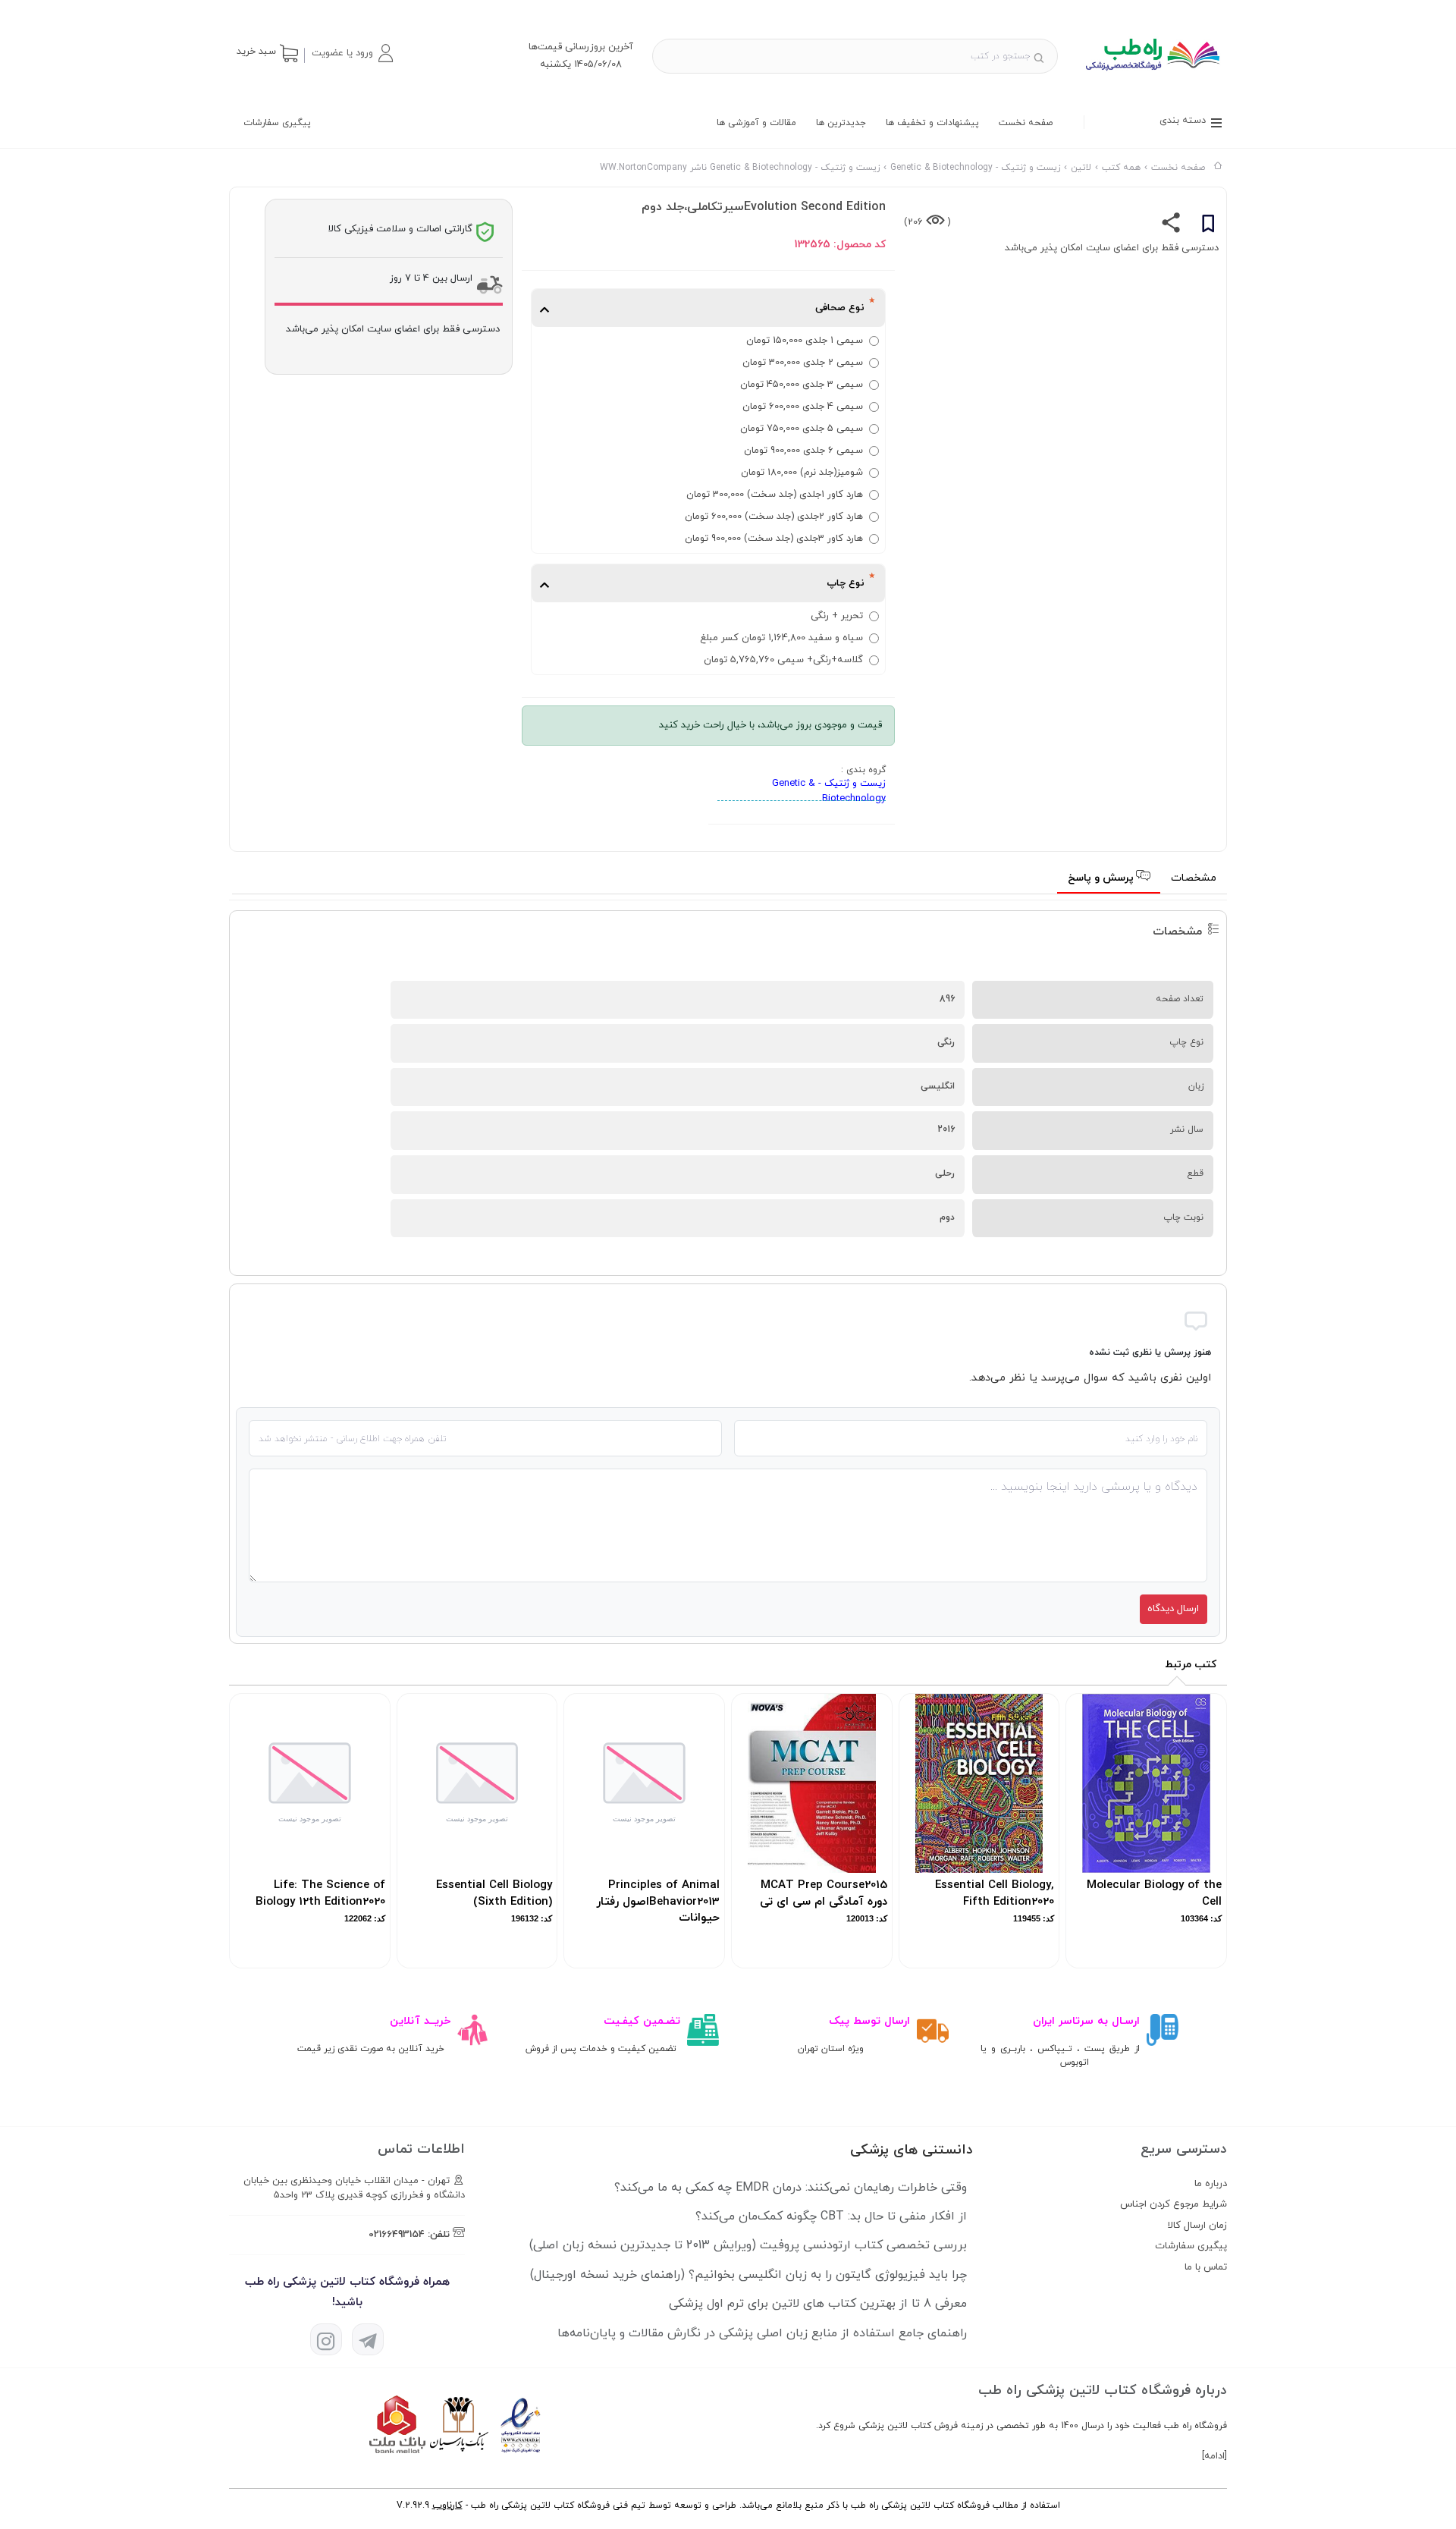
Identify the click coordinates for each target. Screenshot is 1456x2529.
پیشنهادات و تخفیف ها (932, 123)
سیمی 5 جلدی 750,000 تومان (802, 429)
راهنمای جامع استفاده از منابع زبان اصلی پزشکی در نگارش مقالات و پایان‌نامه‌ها (762, 2333)
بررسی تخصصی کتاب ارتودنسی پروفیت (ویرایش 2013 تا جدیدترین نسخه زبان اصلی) (748, 2245)
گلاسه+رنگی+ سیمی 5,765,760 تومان (783, 660)
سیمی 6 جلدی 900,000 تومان (803, 451)
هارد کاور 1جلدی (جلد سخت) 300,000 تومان (775, 495)
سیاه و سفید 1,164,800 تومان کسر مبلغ (781, 638)
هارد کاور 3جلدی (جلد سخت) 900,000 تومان (774, 539)
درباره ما (1211, 2184)
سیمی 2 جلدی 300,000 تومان (803, 363)
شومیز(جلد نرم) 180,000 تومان (802, 473)
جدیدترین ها (841, 123)
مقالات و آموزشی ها (756, 123)
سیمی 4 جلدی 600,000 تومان (803, 407)
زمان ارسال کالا (1197, 2226)
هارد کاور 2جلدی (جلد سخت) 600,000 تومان (774, 517)
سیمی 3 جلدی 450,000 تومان (802, 385)
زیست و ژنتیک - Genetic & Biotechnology (829, 791)
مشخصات (1194, 878)
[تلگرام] (368, 2339)
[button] (352, 53)
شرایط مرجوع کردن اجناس (1174, 2204)
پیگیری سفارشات (277, 123)
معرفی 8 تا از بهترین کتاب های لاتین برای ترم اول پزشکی (818, 2304)
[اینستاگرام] (326, 2339)
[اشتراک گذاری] (1171, 226)
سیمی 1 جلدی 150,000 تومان (805, 341)
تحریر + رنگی (837, 616)
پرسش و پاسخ (1102, 878)
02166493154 (397, 2235)
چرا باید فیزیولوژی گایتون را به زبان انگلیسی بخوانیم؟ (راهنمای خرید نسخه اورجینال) (748, 2275)
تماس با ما (1206, 2267)
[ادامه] (1214, 2456)
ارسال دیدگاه (1173, 1609)
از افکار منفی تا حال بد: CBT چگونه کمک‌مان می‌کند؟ (831, 2216)
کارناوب (447, 2505)
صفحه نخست (1026, 123)
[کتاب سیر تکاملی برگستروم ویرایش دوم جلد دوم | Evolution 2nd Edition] (1152, 76)
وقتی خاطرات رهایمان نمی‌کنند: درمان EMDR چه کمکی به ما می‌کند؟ (791, 2188)
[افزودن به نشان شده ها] (1208, 226)
